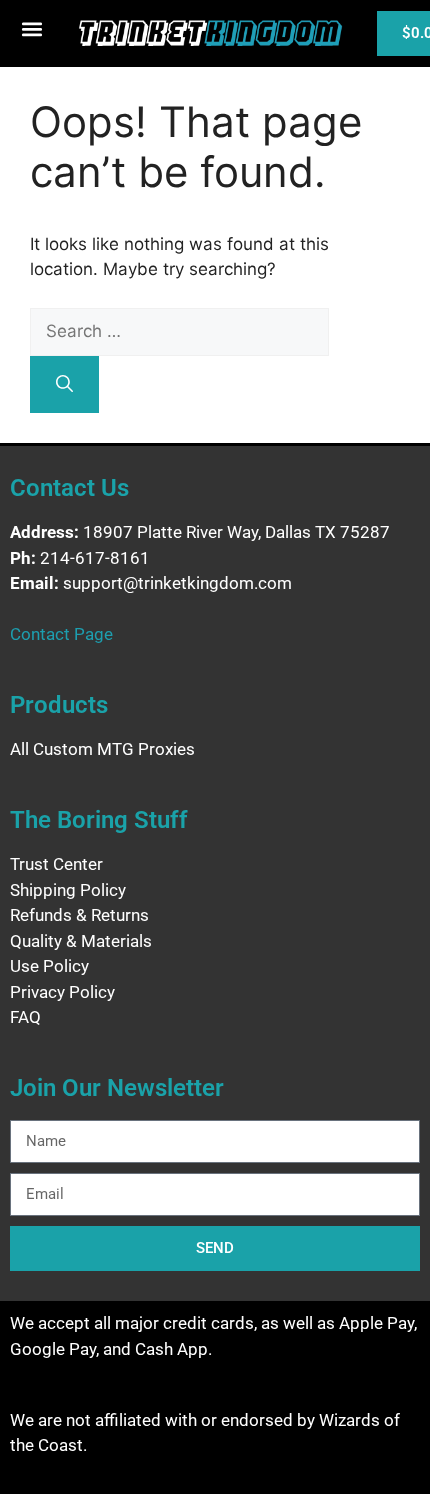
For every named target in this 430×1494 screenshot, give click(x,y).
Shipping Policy (68, 890)
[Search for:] (179, 331)
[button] (32, 28)
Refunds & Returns (79, 915)
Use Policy (49, 966)
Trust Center (56, 864)
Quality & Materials (81, 941)
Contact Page (61, 634)
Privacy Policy (62, 992)
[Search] (64, 385)
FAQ (25, 1017)
